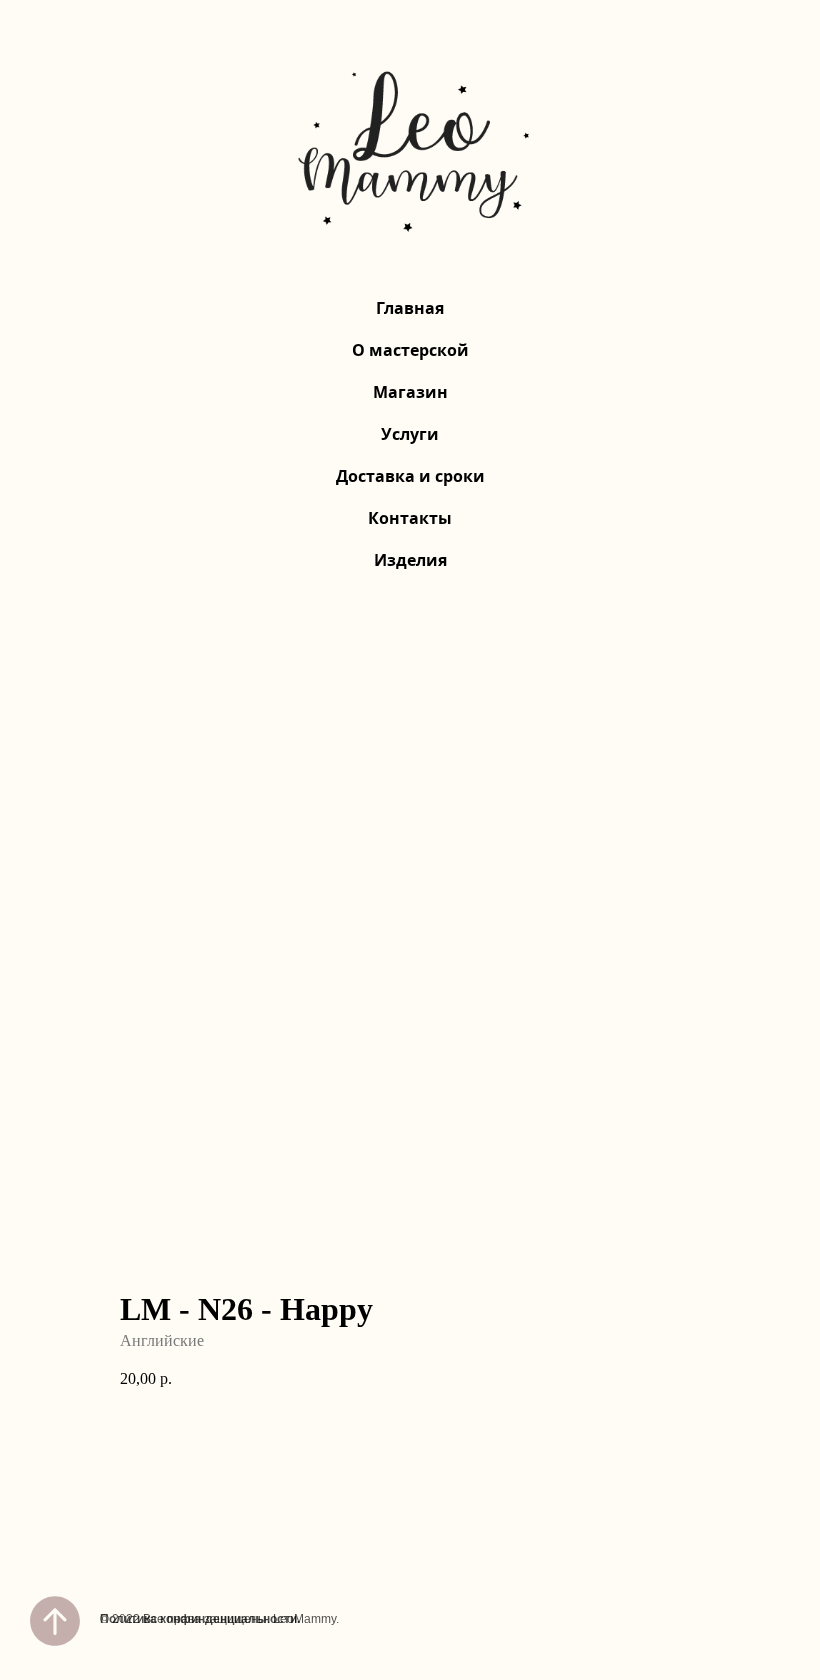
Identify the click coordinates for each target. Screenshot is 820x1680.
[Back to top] (55, 1621)
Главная (410, 308)
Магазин (410, 392)
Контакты (410, 518)
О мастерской (410, 350)
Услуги (410, 434)
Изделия (410, 560)
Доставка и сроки (410, 476)
